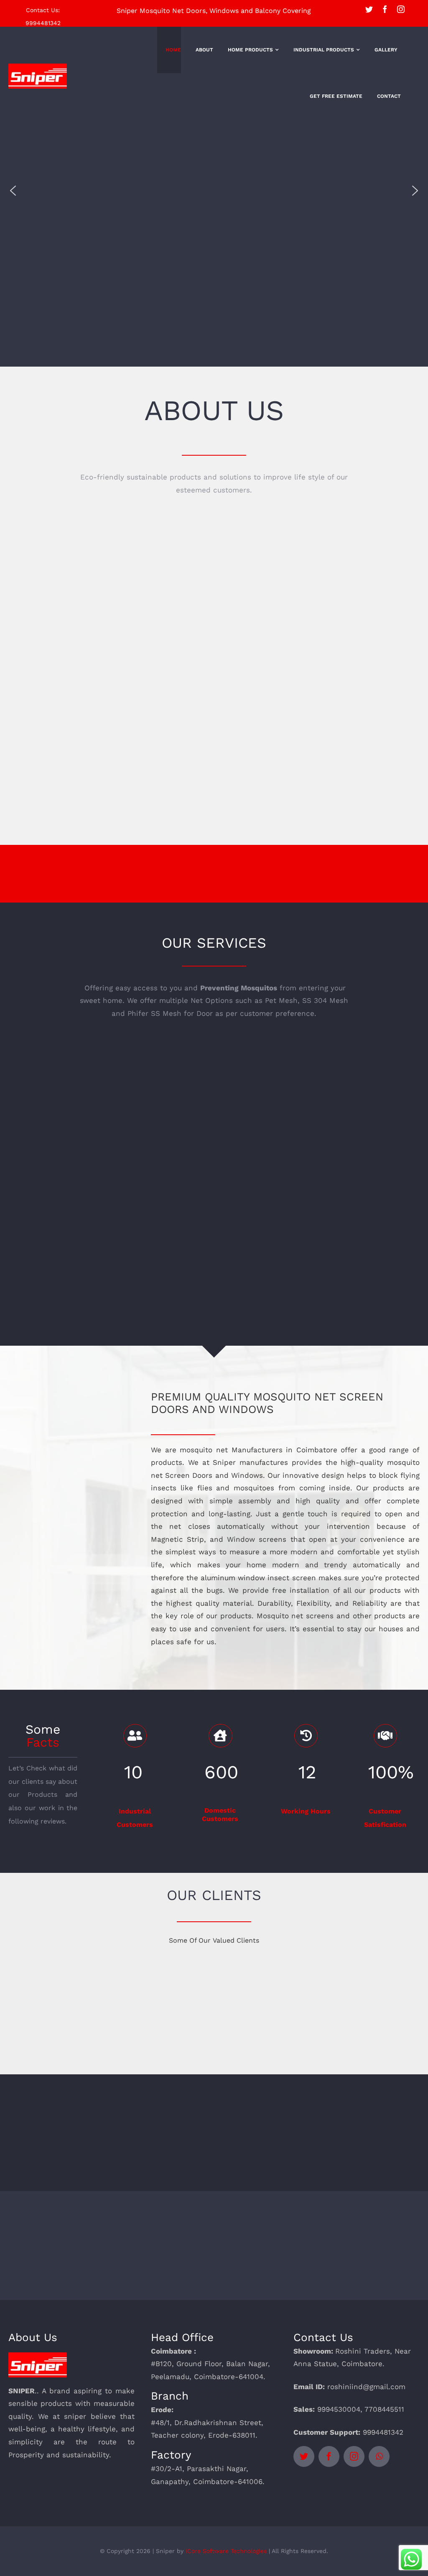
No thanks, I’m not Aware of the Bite (214, 1424)
